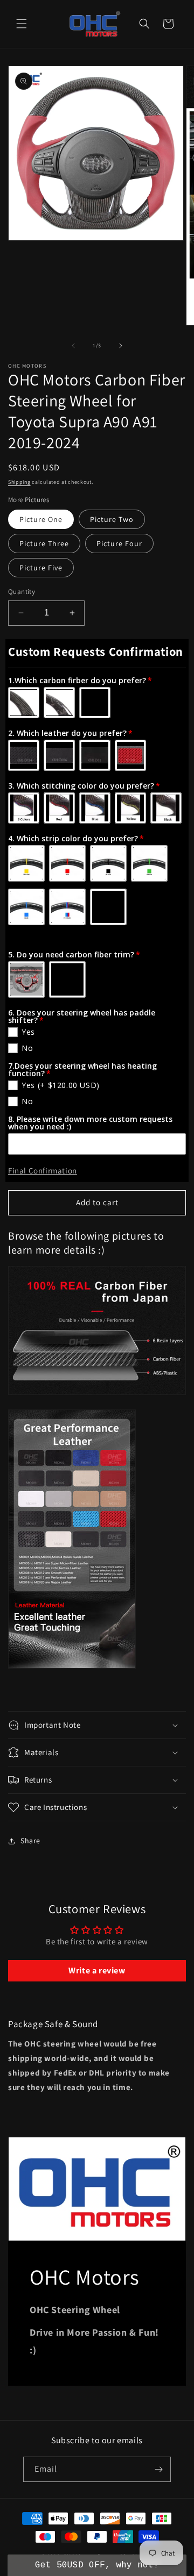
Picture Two (112, 519)
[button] (22, 24)
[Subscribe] (158, 2469)
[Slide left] (73, 346)
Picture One (41, 519)
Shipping (19, 482)
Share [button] (30, 1841)
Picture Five (41, 568)
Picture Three (44, 543)
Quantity (22, 592)
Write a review (97, 1970)
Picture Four (119, 543)
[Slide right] (121, 346)
